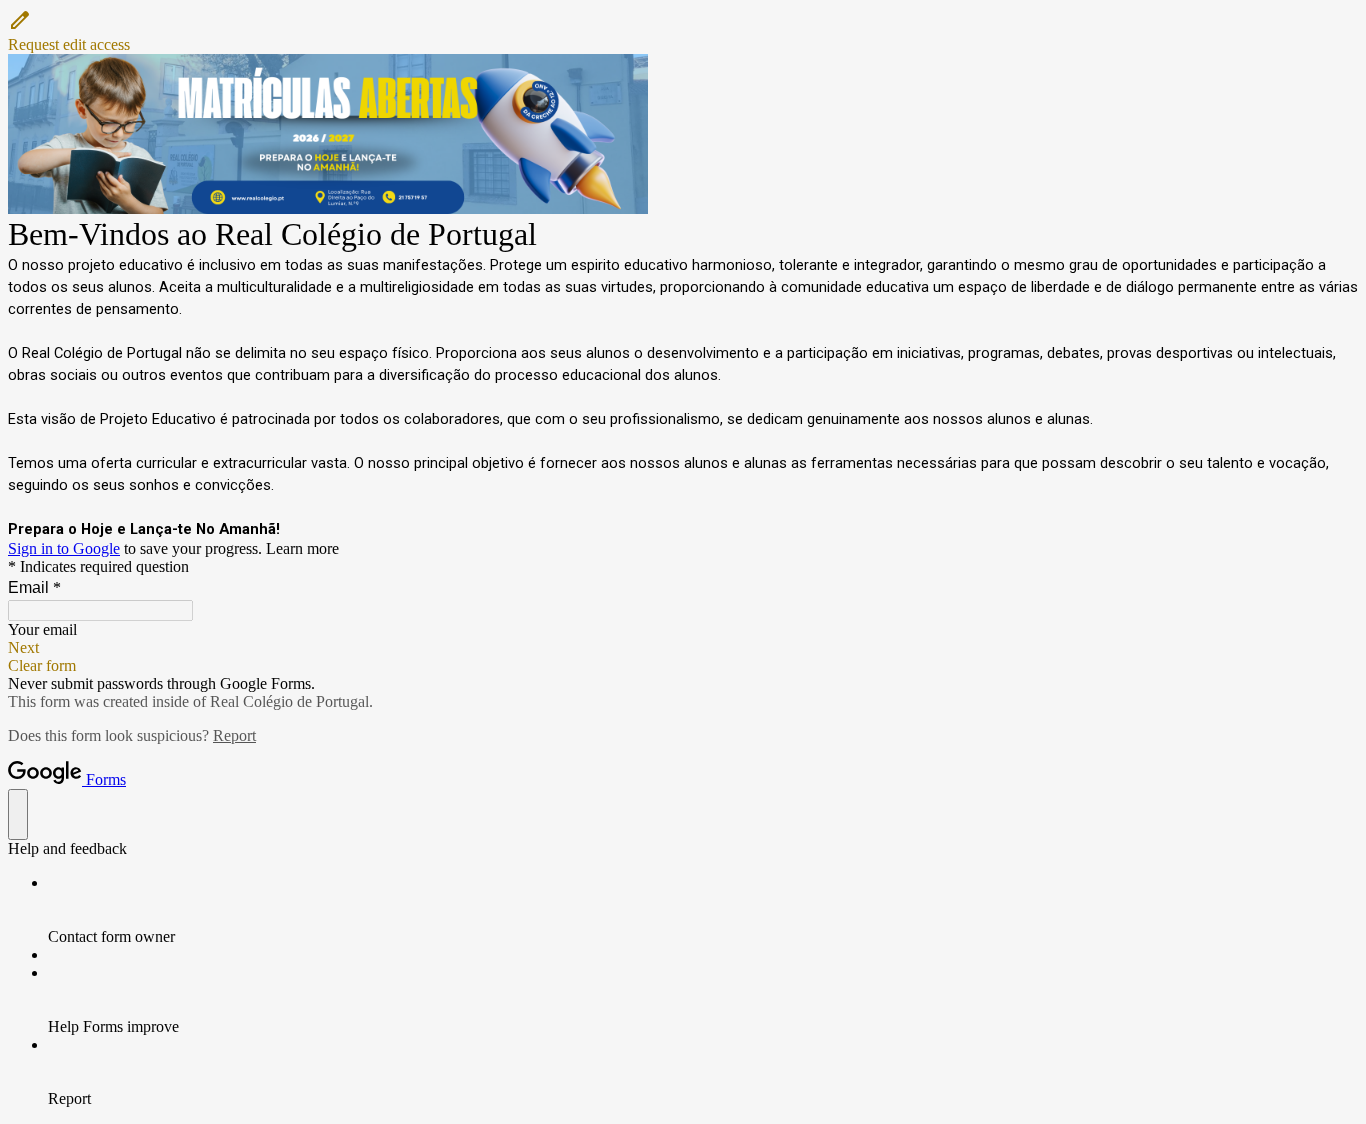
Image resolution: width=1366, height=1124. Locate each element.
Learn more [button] (302, 548)
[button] (683, 31)
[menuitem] (703, 910)
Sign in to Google (64, 548)
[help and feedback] (18, 814)
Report (234, 735)
